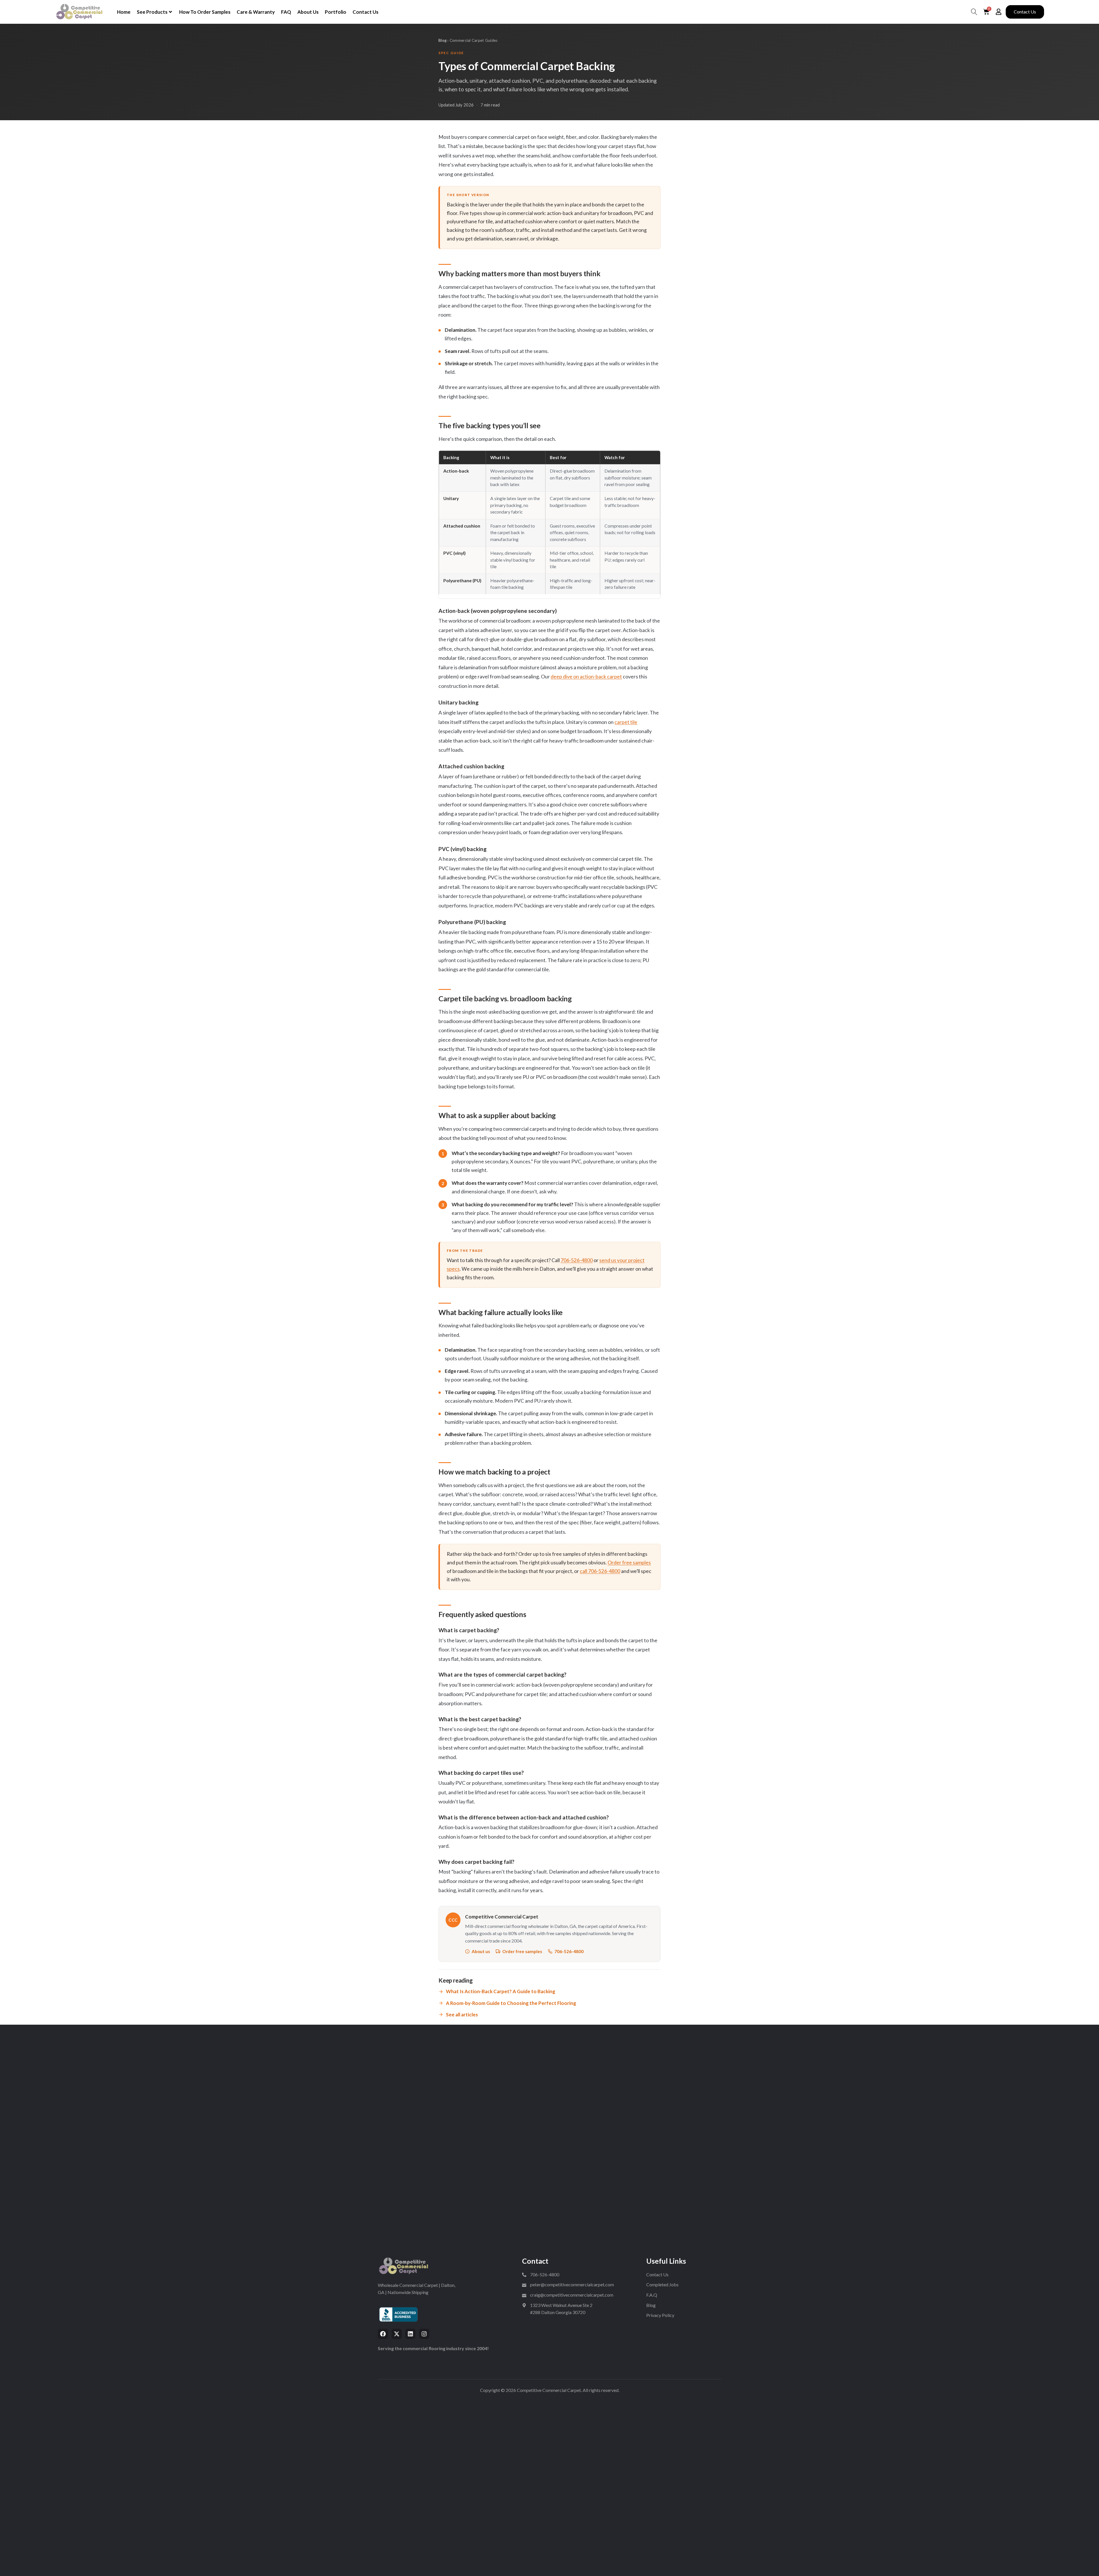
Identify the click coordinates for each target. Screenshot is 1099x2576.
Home (124, 12)
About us (481, 1951)
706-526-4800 (577, 1260)
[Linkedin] (410, 2334)
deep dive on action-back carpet (586, 676)
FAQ (286, 12)
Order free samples (629, 1563)
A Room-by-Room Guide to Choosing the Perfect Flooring (511, 2003)
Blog (442, 40)
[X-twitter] (397, 2334)
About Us (308, 12)
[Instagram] (424, 2334)
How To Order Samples (205, 12)
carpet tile (626, 722)
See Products (152, 12)
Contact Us (365, 12)
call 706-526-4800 (600, 1571)
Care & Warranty (256, 12)
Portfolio (336, 12)
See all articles (462, 2015)
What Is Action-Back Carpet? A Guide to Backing (501, 1991)
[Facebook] (383, 2334)
